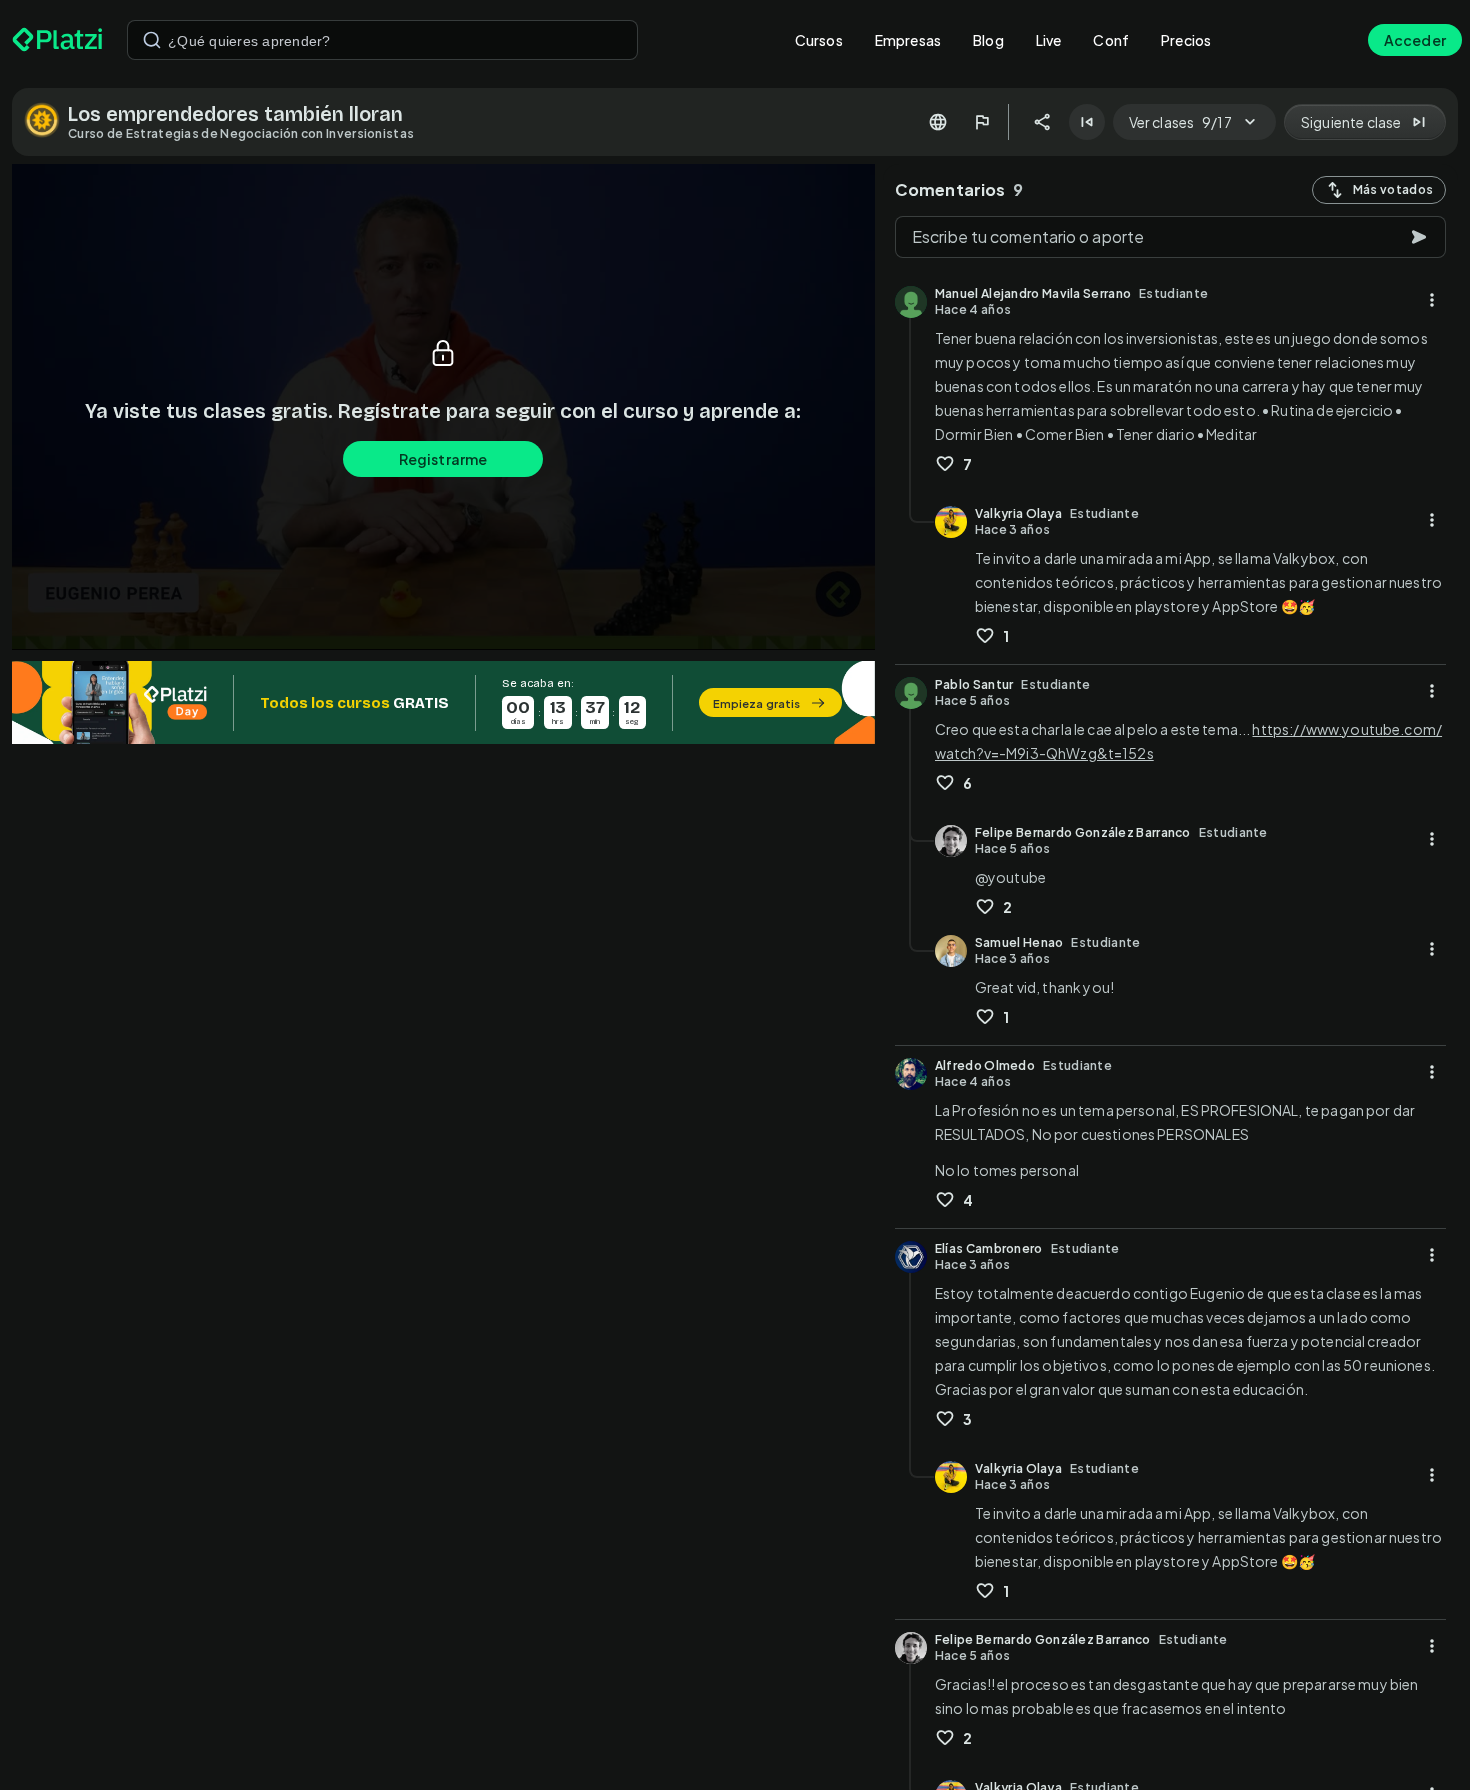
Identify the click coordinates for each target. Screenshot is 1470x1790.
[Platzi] (57, 40)
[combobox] (382, 40)
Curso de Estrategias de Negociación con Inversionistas (241, 133)
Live (1049, 40)
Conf (1111, 40)
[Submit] (152, 40)
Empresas (908, 40)
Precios (1186, 40)
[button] (443, 702)
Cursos (819, 40)
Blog (988, 40)
